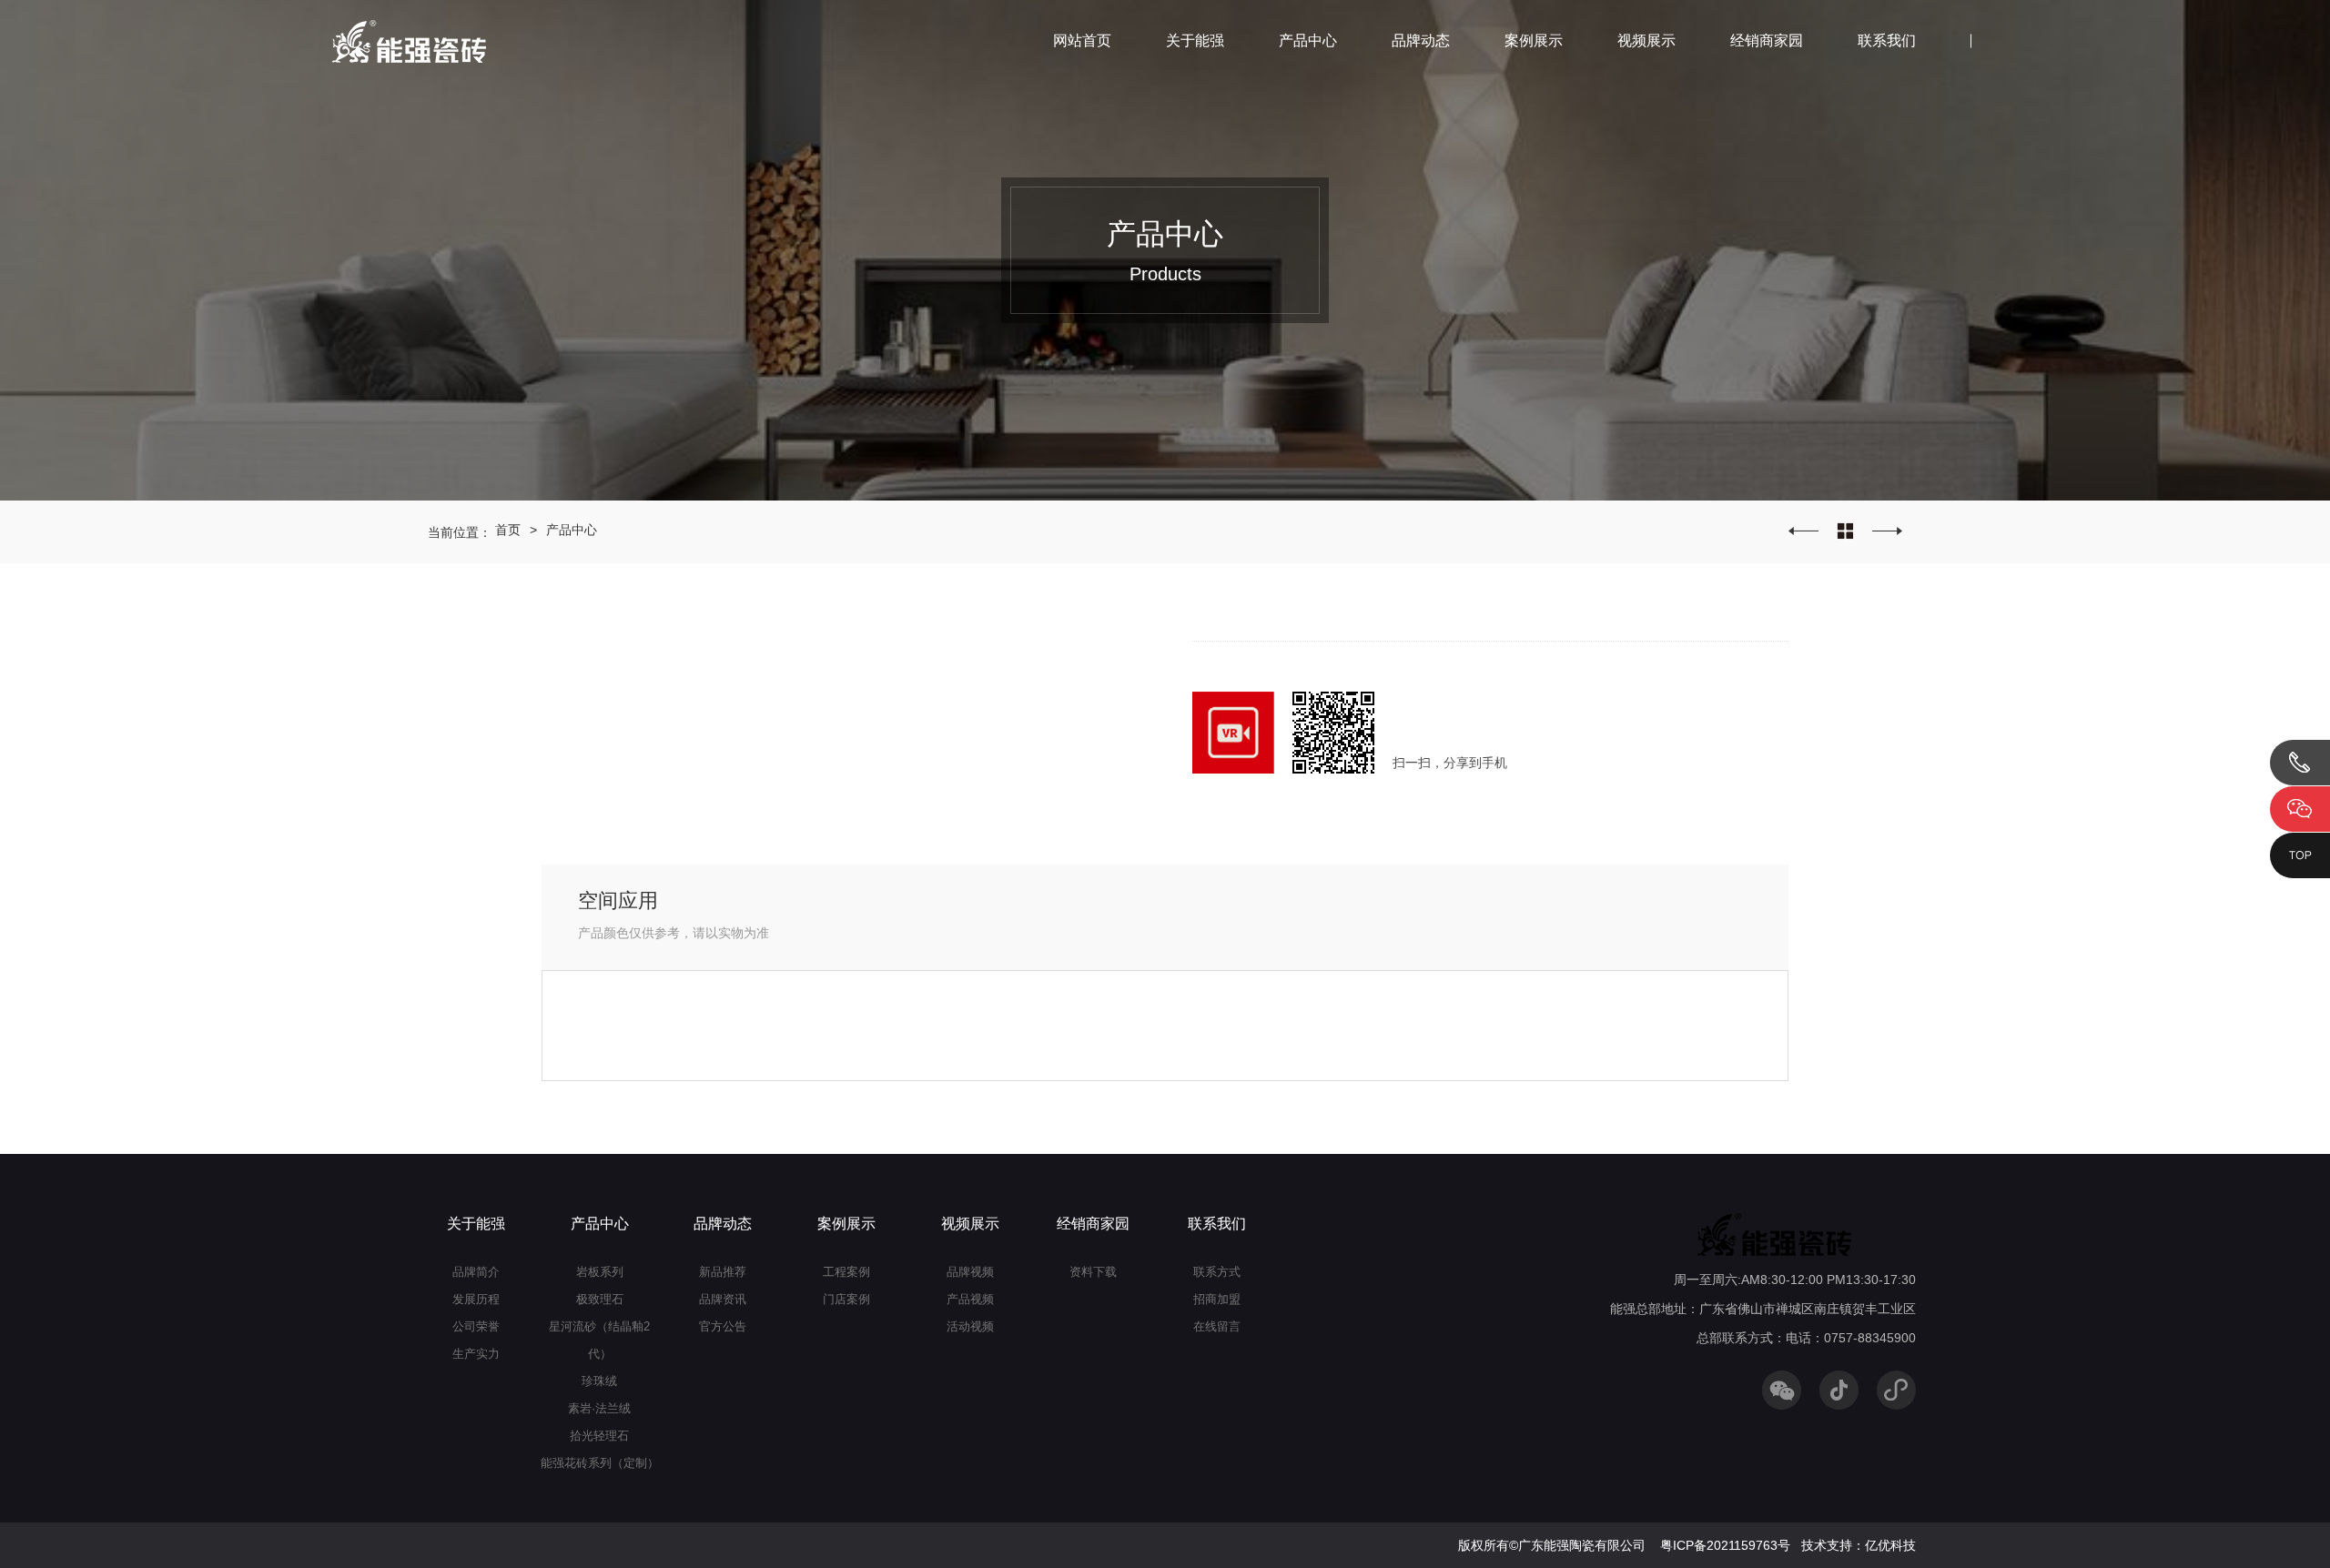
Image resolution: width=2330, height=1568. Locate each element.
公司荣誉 (476, 1326)
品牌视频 (970, 1272)
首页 (508, 530)
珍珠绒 (599, 1381)
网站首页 (1082, 40)
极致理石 (600, 1299)
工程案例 (846, 1272)
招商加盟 (1217, 1299)
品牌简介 (476, 1272)
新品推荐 (723, 1272)
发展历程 (476, 1299)
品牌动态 (1421, 40)
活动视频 (970, 1326)
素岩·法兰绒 (599, 1408)
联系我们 (1887, 40)
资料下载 (1093, 1272)
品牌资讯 (723, 1299)
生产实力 (476, 1354)
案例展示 (1534, 40)
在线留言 (1217, 1326)
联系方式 (1217, 1272)
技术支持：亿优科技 (1859, 1545)
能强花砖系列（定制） (600, 1463)
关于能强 (1195, 40)
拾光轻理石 (599, 1436)
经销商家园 (1767, 40)
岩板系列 (600, 1272)
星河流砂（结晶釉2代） (599, 1340)
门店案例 (846, 1299)
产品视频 (970, 1299)
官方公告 (723, 1326)
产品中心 (1308, 40)
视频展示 (1646, 40)
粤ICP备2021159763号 (1725, 1545)
